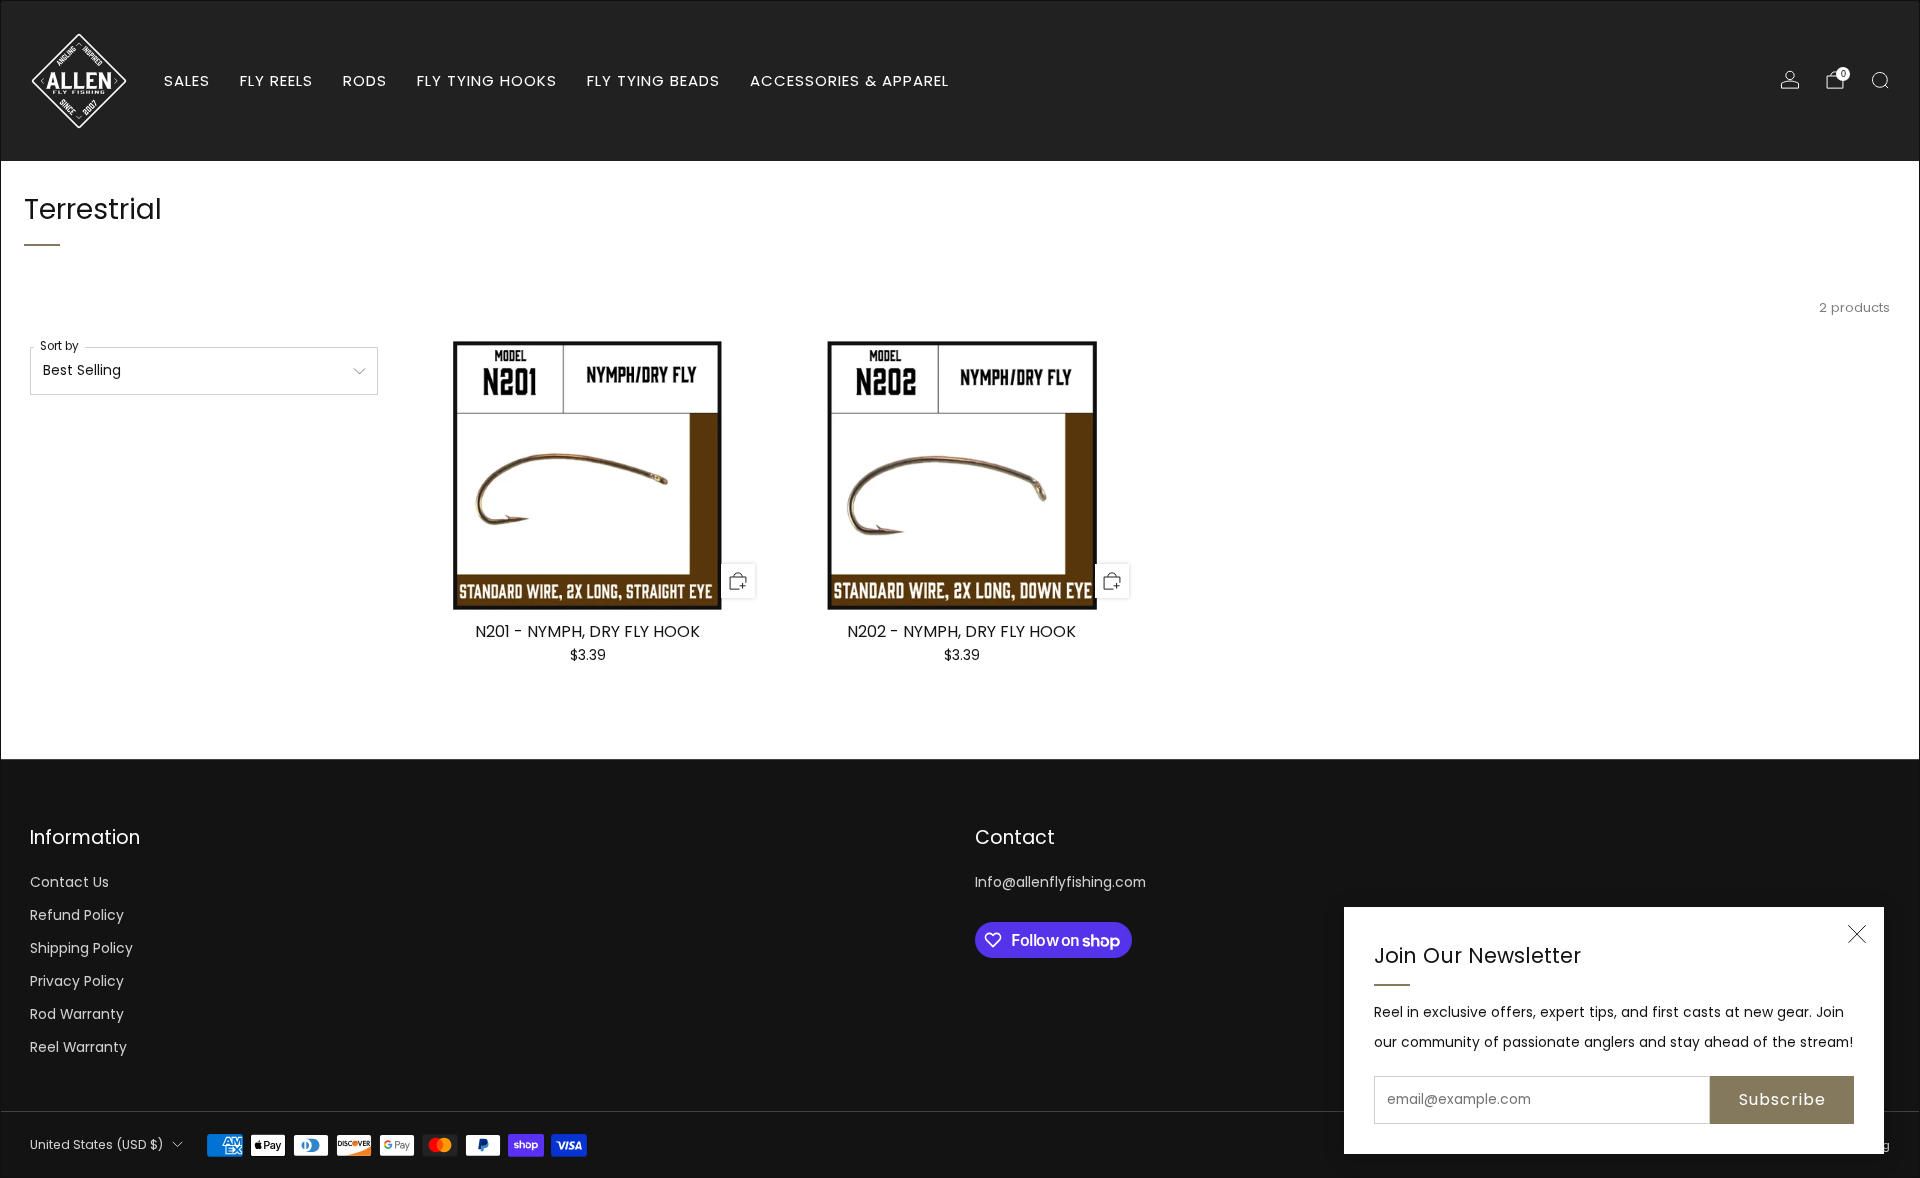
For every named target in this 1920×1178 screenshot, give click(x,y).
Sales (187, 80)
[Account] (1790, 80)
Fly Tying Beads (653, 80)
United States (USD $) (96, 1144)
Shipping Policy (81, 948)
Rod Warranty (77, 1014)
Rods (365, 80)
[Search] (1880, 80)
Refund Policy (77, 915)
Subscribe (1782, 1099)
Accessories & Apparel (849, 80)
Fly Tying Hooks (487, 80)
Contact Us (69, 882)
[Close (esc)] (1857, 934)
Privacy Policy (77, 981)
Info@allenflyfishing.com (1060, 882)
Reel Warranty (78, 1047)
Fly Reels (276, 80)
